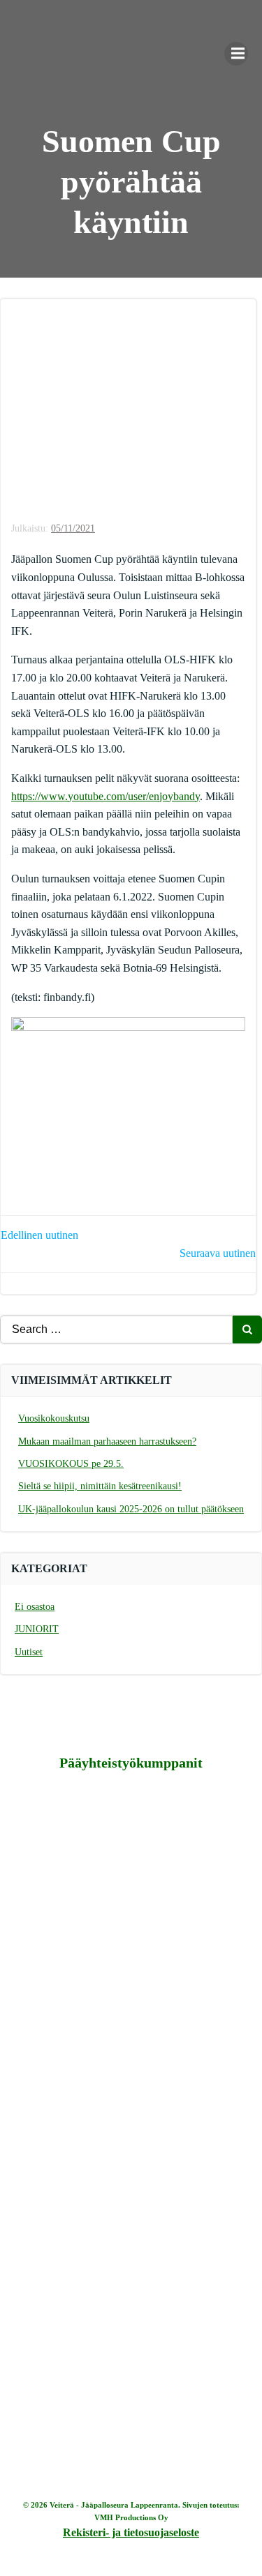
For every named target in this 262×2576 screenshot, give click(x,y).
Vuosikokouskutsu (54, 1418)
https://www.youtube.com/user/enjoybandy (105, 796)
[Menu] (236, 54)
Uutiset (29, 1652)
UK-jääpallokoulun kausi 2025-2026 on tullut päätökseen (131, 1509)
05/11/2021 (73, 528)
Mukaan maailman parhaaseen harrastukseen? (107, 1441)
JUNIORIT (37, 1629)
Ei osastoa (35, 1607)
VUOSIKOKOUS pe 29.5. (71, 1464)
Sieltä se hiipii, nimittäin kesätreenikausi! (100, 1486)
